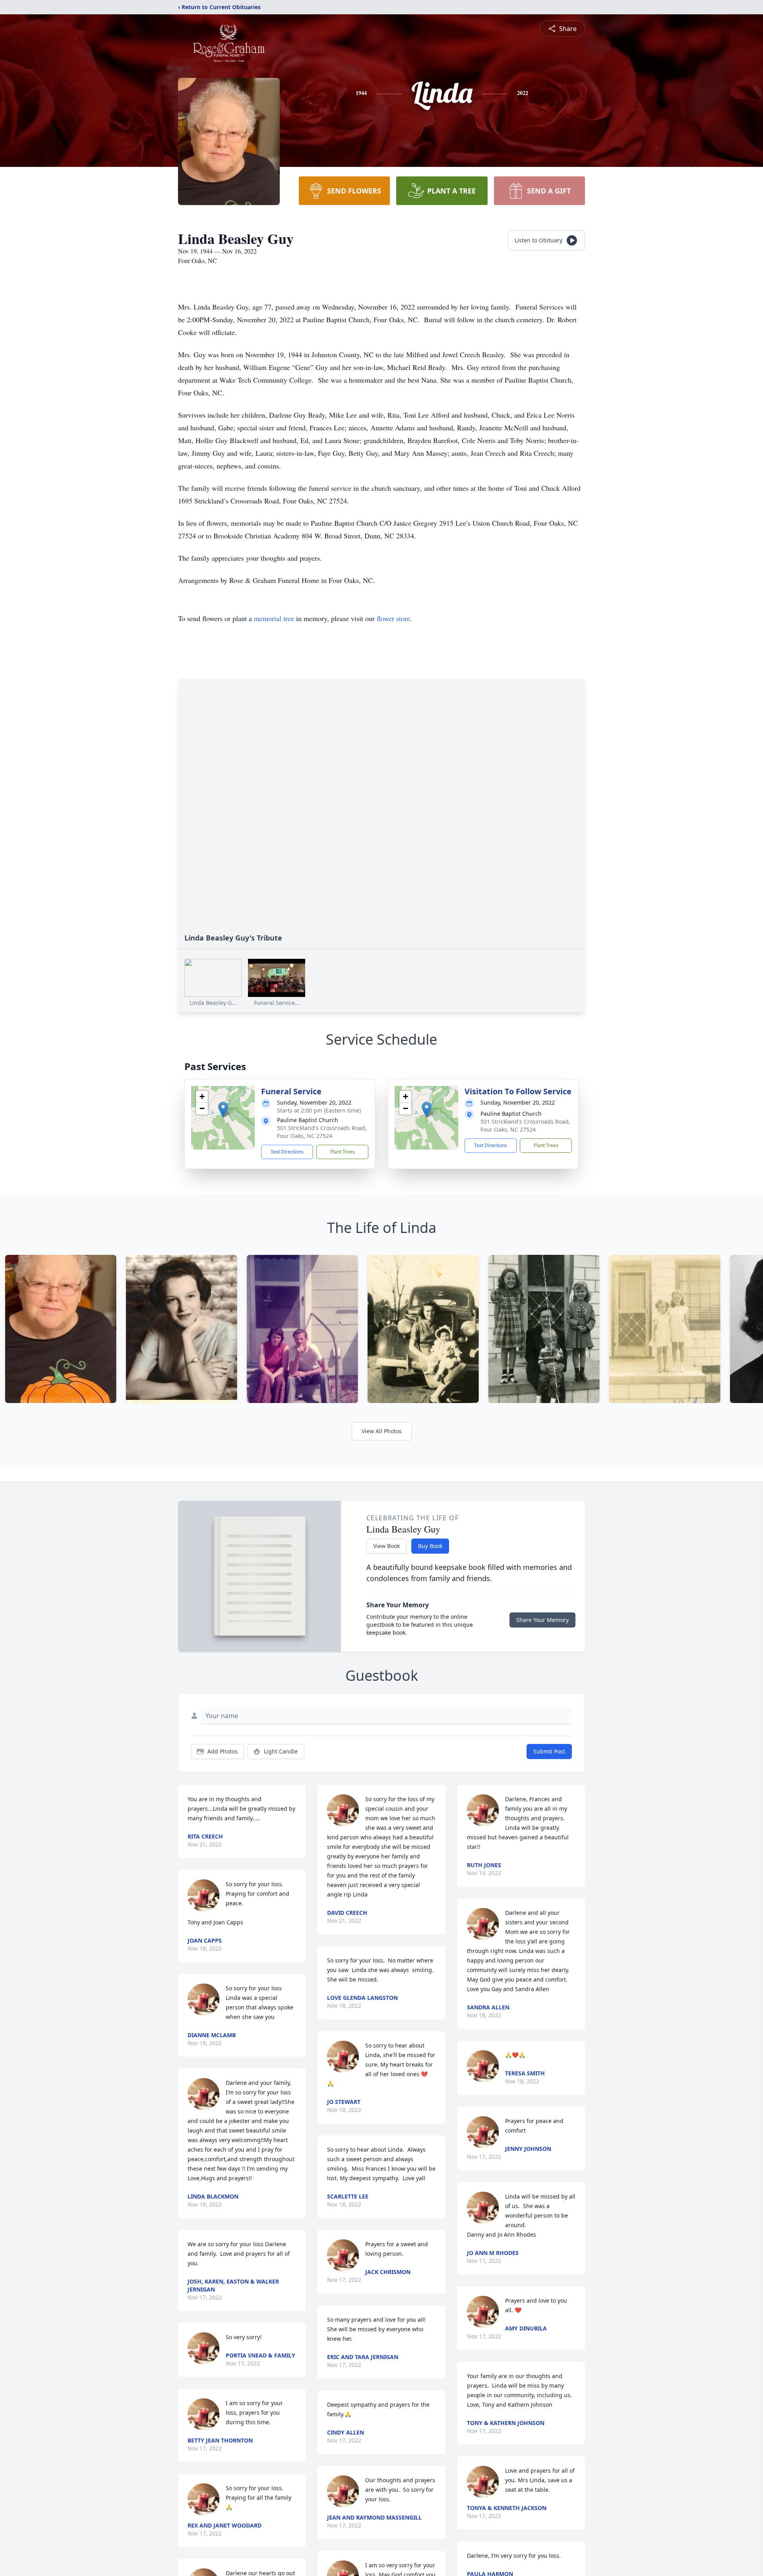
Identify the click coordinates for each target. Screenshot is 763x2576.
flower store (393, 618)
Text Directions (287, 1152)
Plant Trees (343, 1152)
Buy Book (430, 1546)
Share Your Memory (542, 1620)
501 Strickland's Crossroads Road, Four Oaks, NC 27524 (322, 1132)
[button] (223, 1110)
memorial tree (274, 618)
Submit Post (549, 1751)
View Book (386, 1546)
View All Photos (382, 1431)
